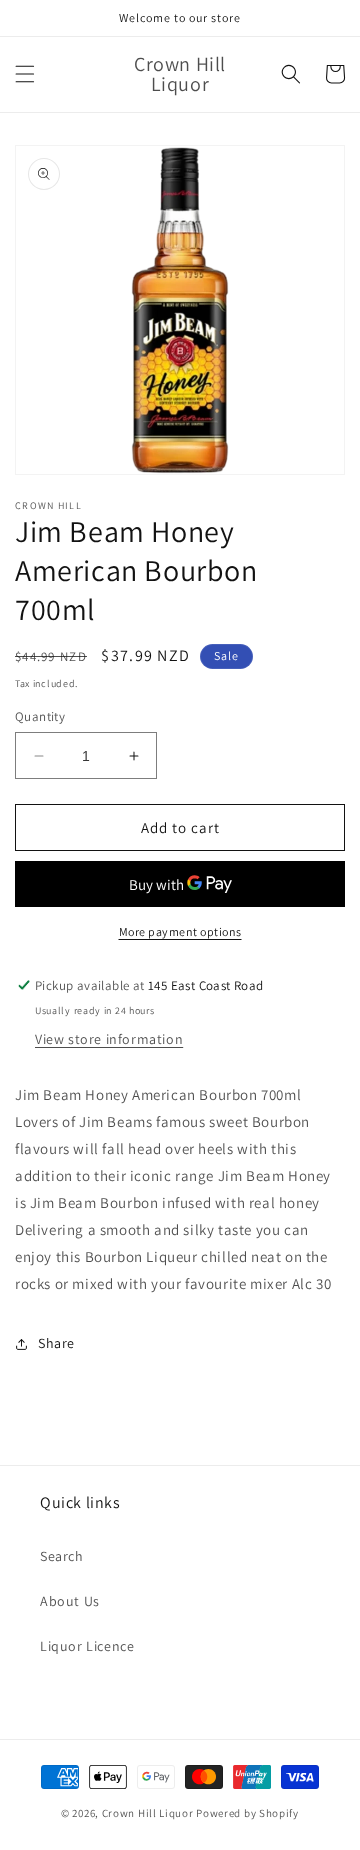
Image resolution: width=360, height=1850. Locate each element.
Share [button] (56, 1343)
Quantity (40, 716)
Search (62, 1556)
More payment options (180, 931)
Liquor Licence (87, 1646)
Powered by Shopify (247, 1813)
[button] (25, 74)
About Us (70, 1601)
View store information (109, 1039)
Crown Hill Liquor (148, 1813)
